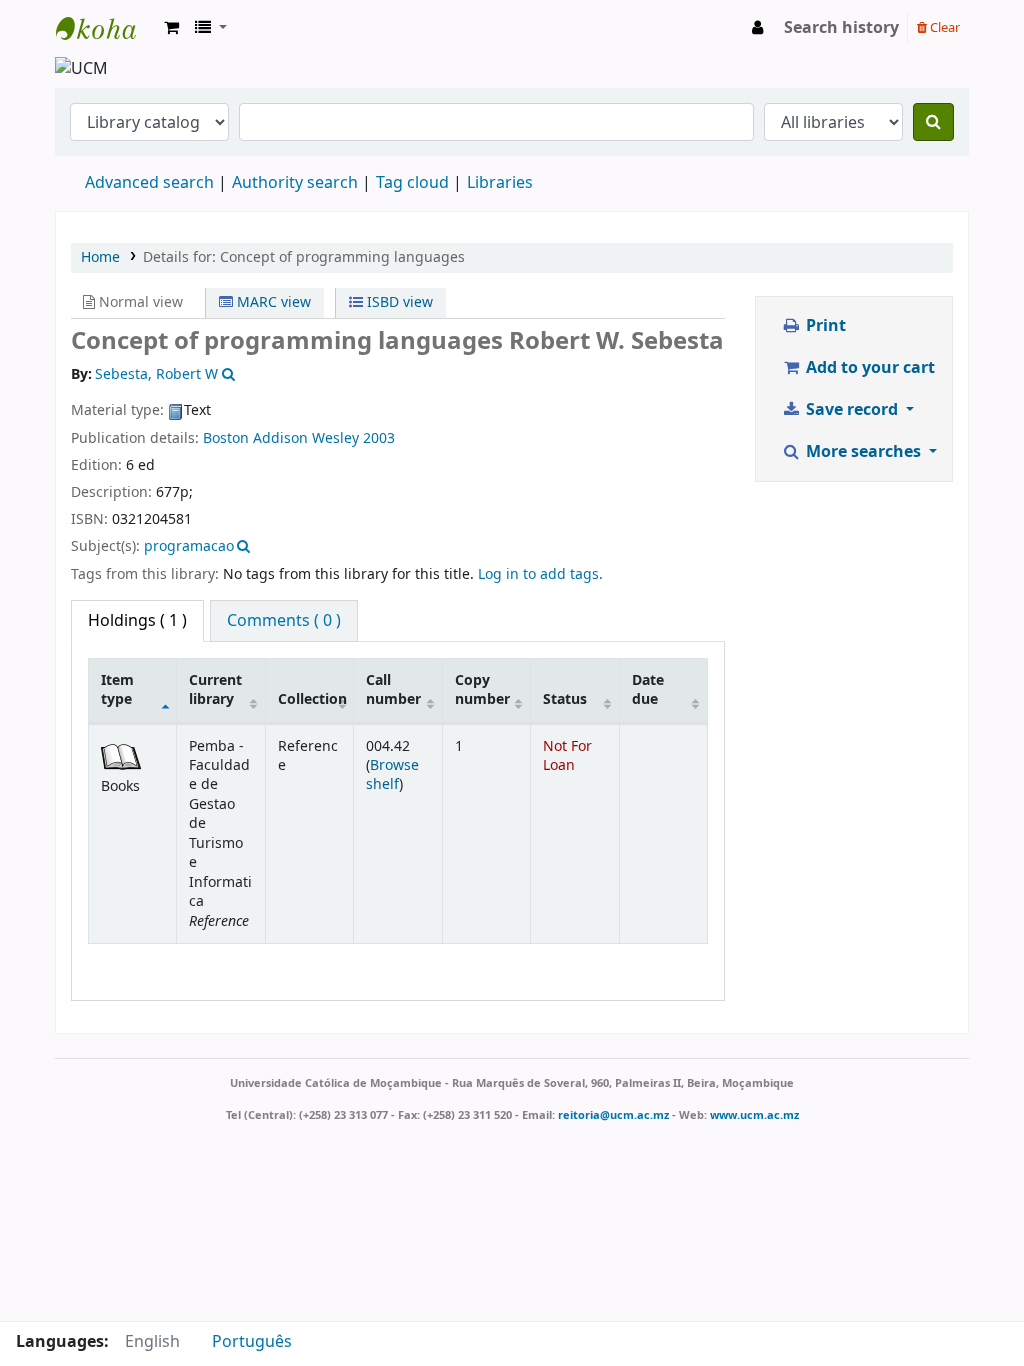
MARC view (272, 302)
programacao (189, 546)
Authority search (295, 183)
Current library (215, 690)
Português (252, 1342)
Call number (393, 690)
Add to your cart (868, 368)
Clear (943, 27)
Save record (852, 410)
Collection (312, 699)
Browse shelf (392, 775)
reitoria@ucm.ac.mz (613, 1115)
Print (824, 326)
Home (100, 257)
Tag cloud (412, 183)
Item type (117, 690)
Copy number (482, 690)
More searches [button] (863, 452)
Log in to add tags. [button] (540, 574)
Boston (226, 438)
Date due (648, 690)
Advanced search (149, 183)
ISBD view (398, 302)
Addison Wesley (306, 438)
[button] (171, 28)
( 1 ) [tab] (137, 621)
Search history (841, 28)
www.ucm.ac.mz (754, 1115)
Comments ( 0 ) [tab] (284, 621)
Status (565, 699)
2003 (379, 438)
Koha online (106, 28)
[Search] (933, 122)
